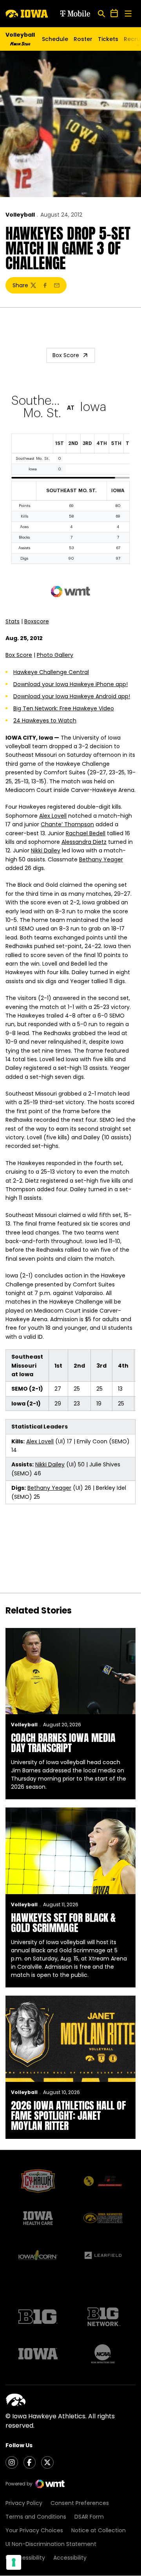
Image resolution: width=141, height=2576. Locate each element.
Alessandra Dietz (84, 842)
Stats (13, 621)
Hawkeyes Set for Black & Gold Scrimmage (63, 1923)
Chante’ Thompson (67, 824)
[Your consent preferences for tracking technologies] (14, 2562)
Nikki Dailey (46, 850)
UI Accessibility (25, 2558)
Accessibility (70, 2558)
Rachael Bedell (86, 833)
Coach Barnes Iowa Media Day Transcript (63, 1743)
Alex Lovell (53, 816)
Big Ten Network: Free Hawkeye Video (64, 708)
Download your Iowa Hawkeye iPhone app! (70, 684)
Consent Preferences (80, 2503)
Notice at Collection (99, 2530)
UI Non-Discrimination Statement (51, 2544)
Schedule (55, 39)
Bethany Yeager (101, 859)
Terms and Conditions (36, 2517)
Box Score (66, 355)
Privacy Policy (24, 2503)
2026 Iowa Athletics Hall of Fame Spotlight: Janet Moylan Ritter (68, 2115)
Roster (83, 39)
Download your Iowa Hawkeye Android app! (72, 696)
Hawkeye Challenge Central (51, 672)
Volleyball (20, 215)
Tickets (108, 41)
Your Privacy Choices (34, 2530)
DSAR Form (89, 2517)
